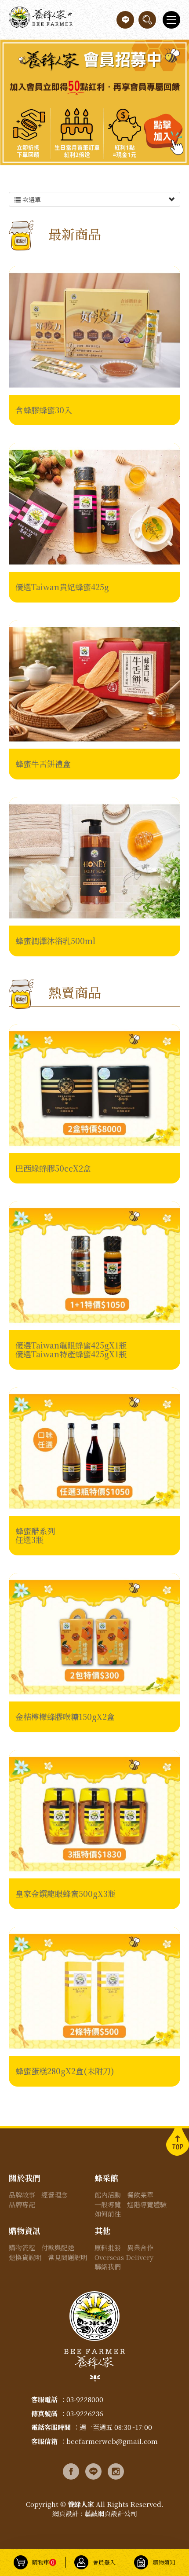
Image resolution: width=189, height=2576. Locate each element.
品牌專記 (22, 2204)
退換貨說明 (25, 2257)
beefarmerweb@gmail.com (112, 2441)
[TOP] (178, 2141)
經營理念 (55, 2195)
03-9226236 (85, 2413)
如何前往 (108, 2214)
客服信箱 (44, 2441)
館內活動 (108, 2195)
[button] (147, 20)
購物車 (43, 2562)
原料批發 (108, 2247)
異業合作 (140, 2247)
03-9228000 (85, 2399)
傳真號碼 (44, 2413)
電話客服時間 (51, 2427)
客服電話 (44, 2399)
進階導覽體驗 (147, 2204)
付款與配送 (58, 2247)
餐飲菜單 (140, 2195)
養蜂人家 (41, 20)
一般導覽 (108, 2204)
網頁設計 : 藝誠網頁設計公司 (95, 2513)
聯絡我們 (108, 2266)
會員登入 (104, 2562)
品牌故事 (22, 2195)
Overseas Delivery (124, 2257)
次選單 (31, 199)
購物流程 (22, 2247)
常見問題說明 (68, 2257)
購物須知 (164, 2562)
